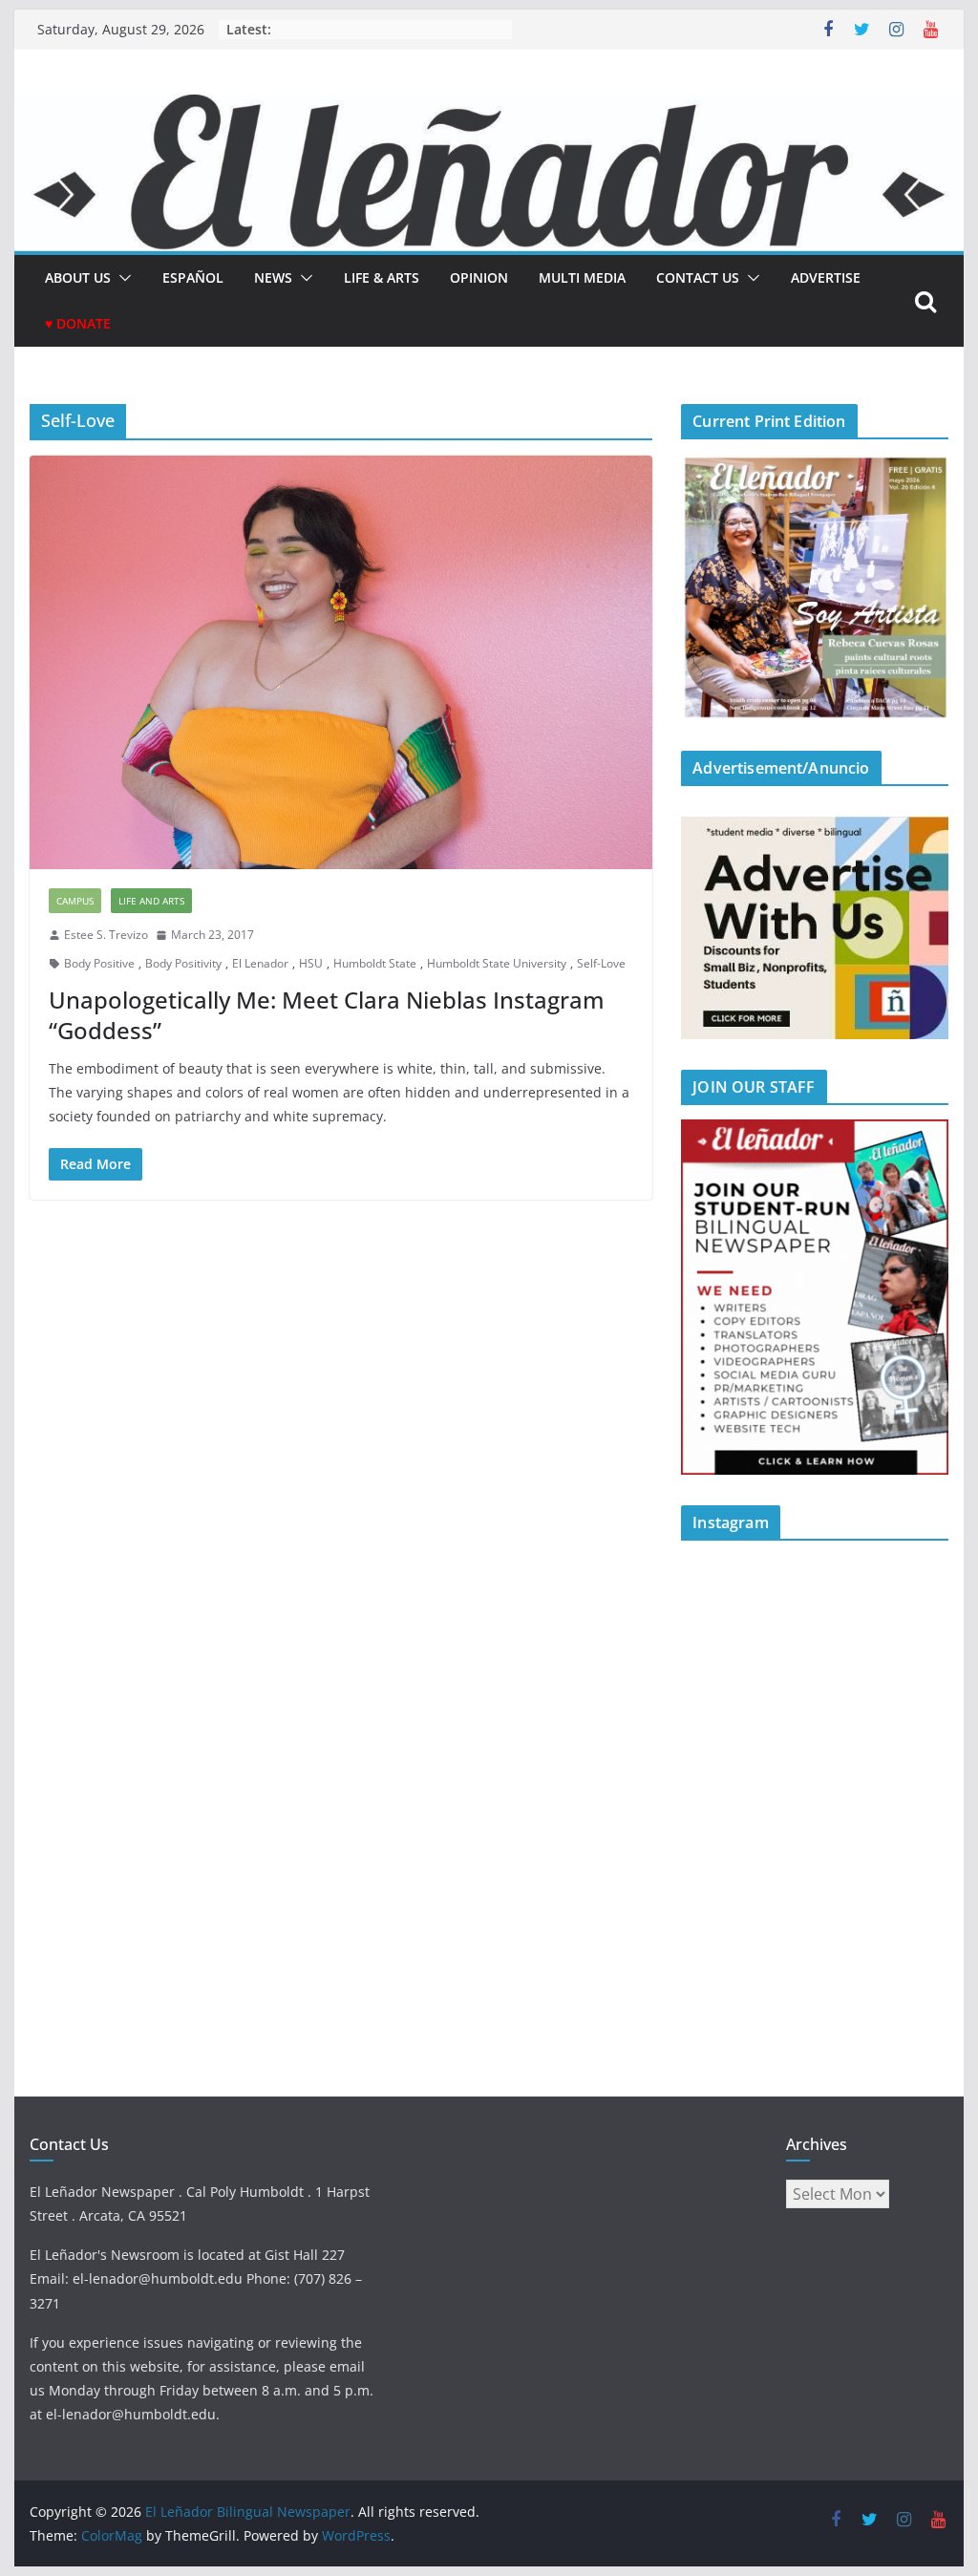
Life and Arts (151, 901)
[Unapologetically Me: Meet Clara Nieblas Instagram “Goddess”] (341, 663)
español (193, 277)
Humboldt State (375, 963)
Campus (75, 901)
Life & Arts (382, 277)
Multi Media (582, 277)
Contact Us (698, 277)
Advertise (826, 277)
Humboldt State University (497, 963)
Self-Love (601, 963)
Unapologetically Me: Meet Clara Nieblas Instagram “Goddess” (327, 1014)
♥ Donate (78, 323)
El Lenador (260, 963)
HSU (311, 963)
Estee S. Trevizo (106, 935)
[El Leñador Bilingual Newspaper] (489, 108)
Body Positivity (183, 963)
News (273, 277)
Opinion (479, 277)
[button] (121, 278)
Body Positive (99, 963)
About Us (78, 277)
